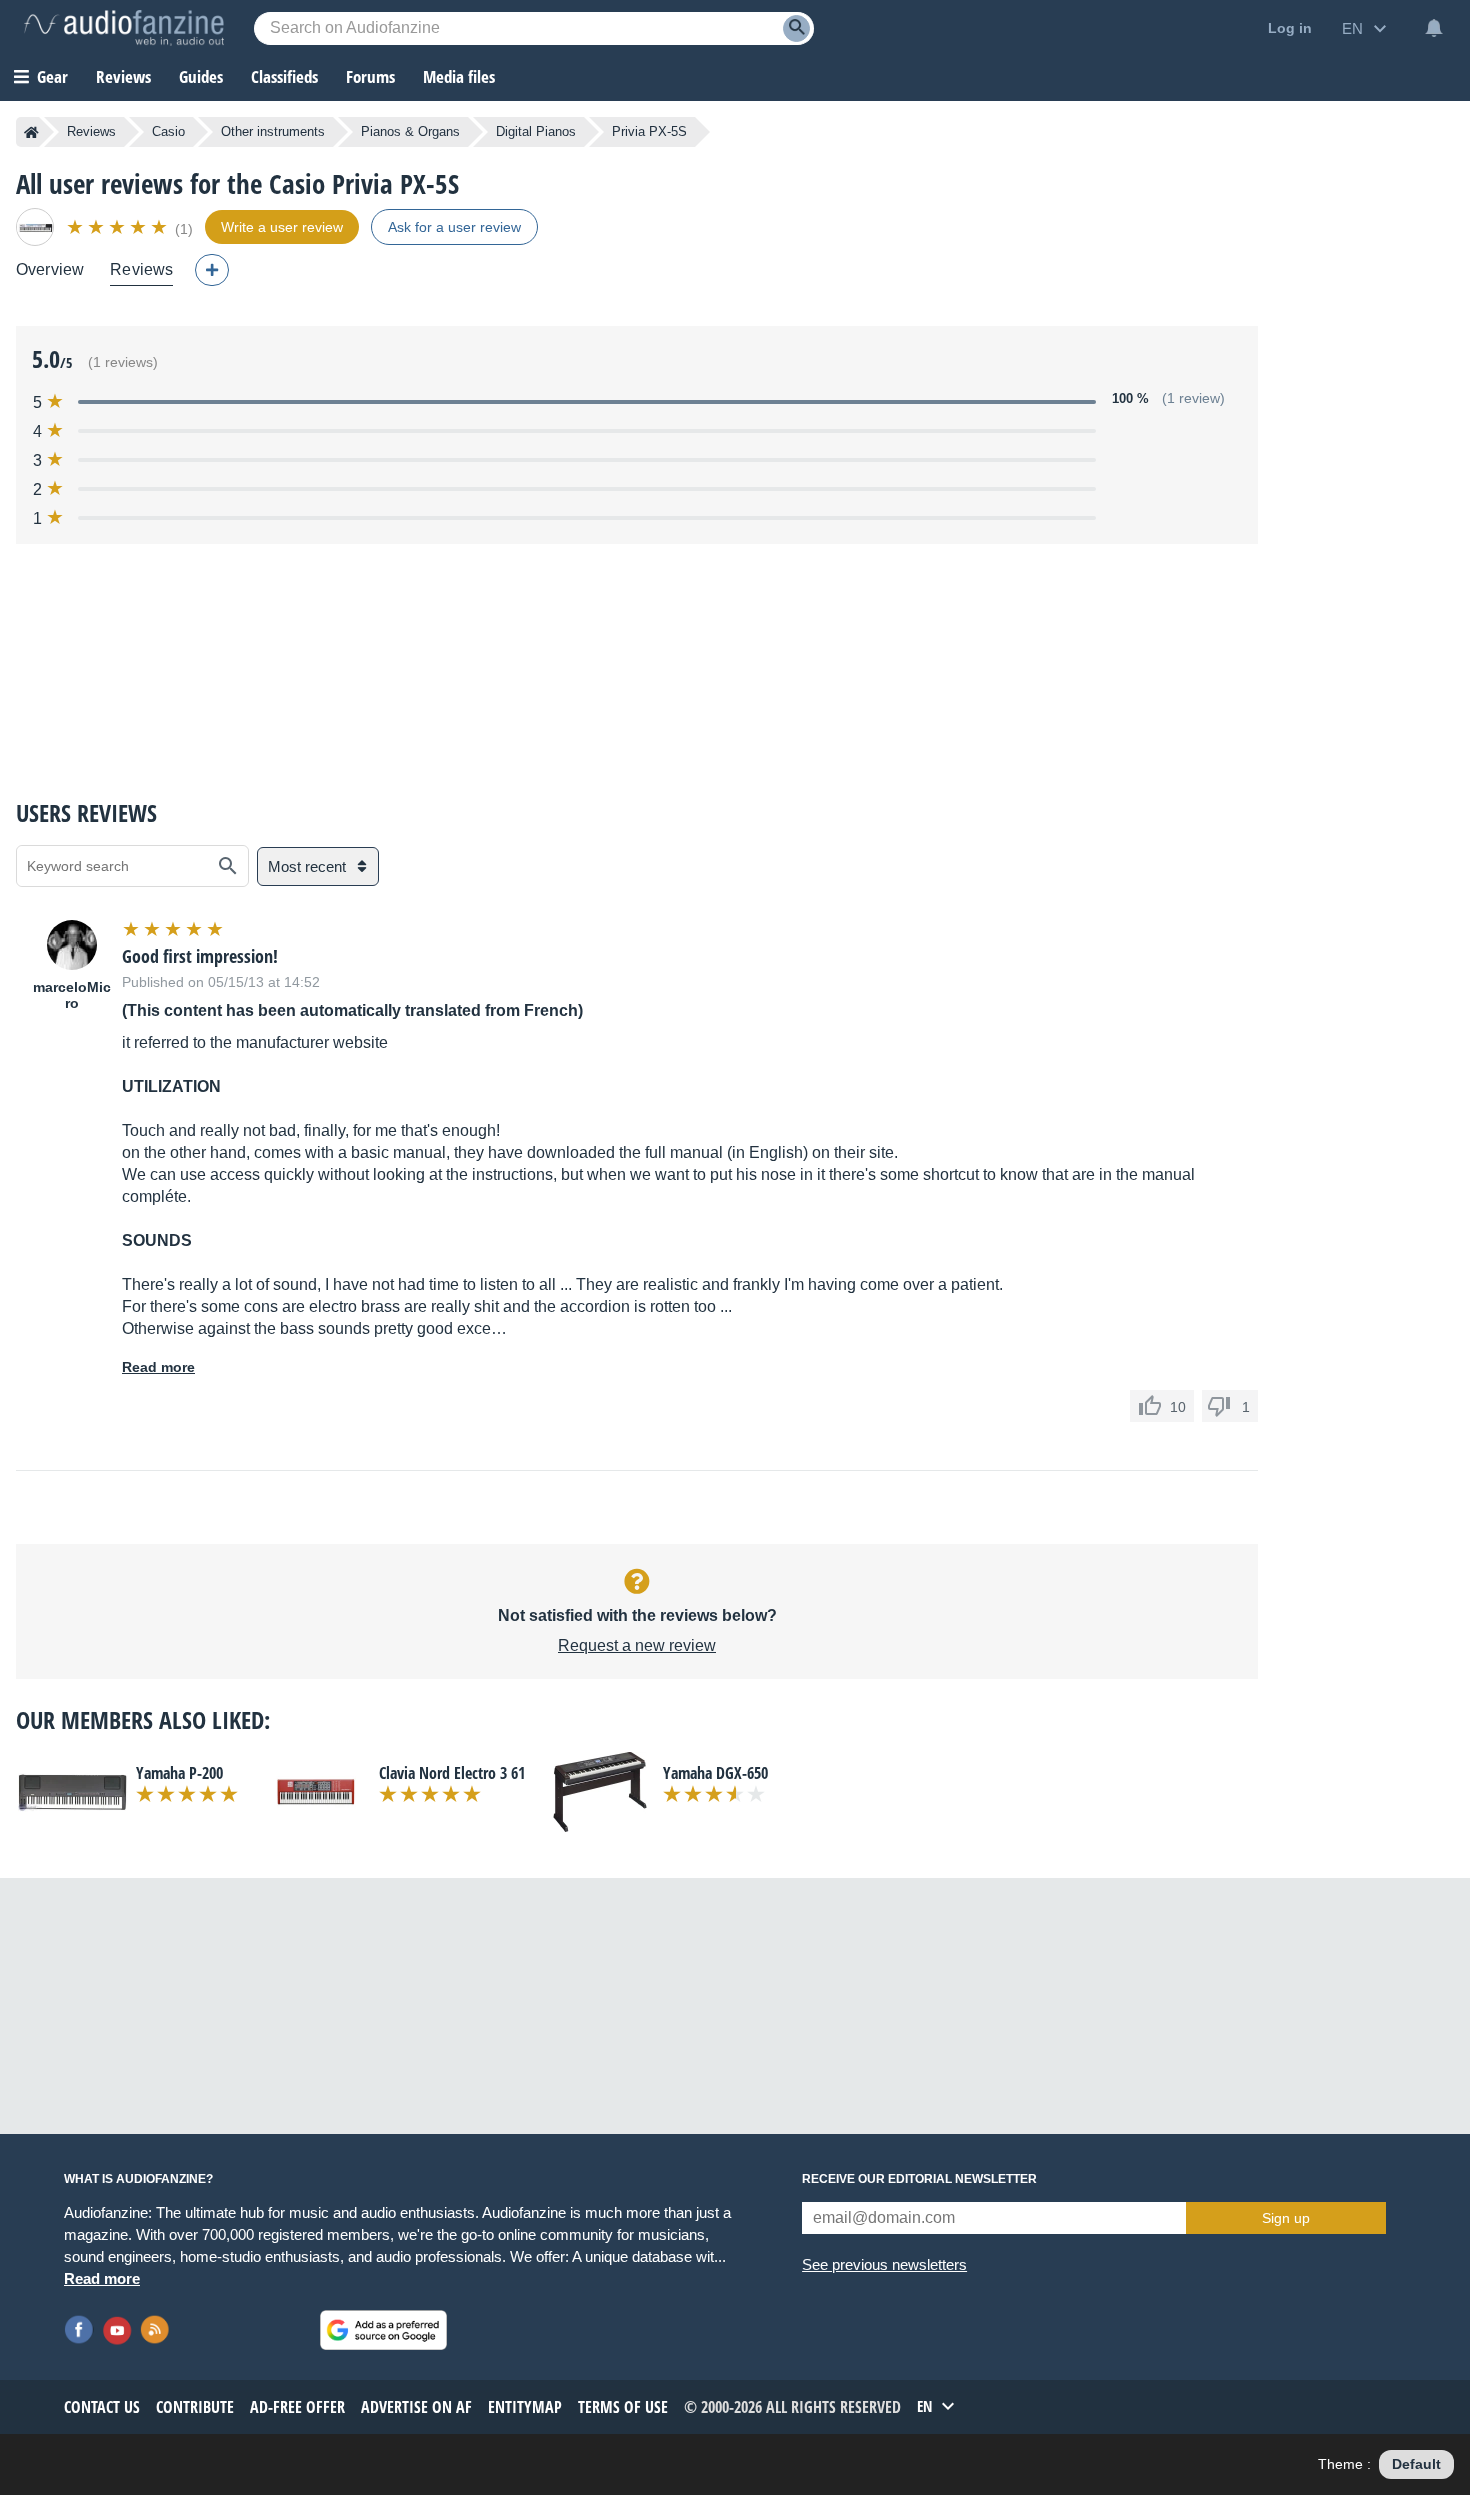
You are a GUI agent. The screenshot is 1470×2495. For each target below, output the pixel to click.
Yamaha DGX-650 (715, 1773)
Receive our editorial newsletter (919, 2179)
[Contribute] (212, 270)
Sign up (1286, 2218)
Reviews (123, 76)
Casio (168, 131)
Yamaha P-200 (179, 1773)
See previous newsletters (884, 2264)
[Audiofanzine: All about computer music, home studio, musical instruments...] (124, 28)
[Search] (796, 28)
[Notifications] (1434, 28)
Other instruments (273, 131)
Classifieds (284, 76)
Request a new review (637, 1645)
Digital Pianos (536, 131)
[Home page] (31, 132)
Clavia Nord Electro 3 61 (452, 1773)
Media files (459, 76)
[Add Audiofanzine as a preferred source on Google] (383, 2330)
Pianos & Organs (410, 131)
